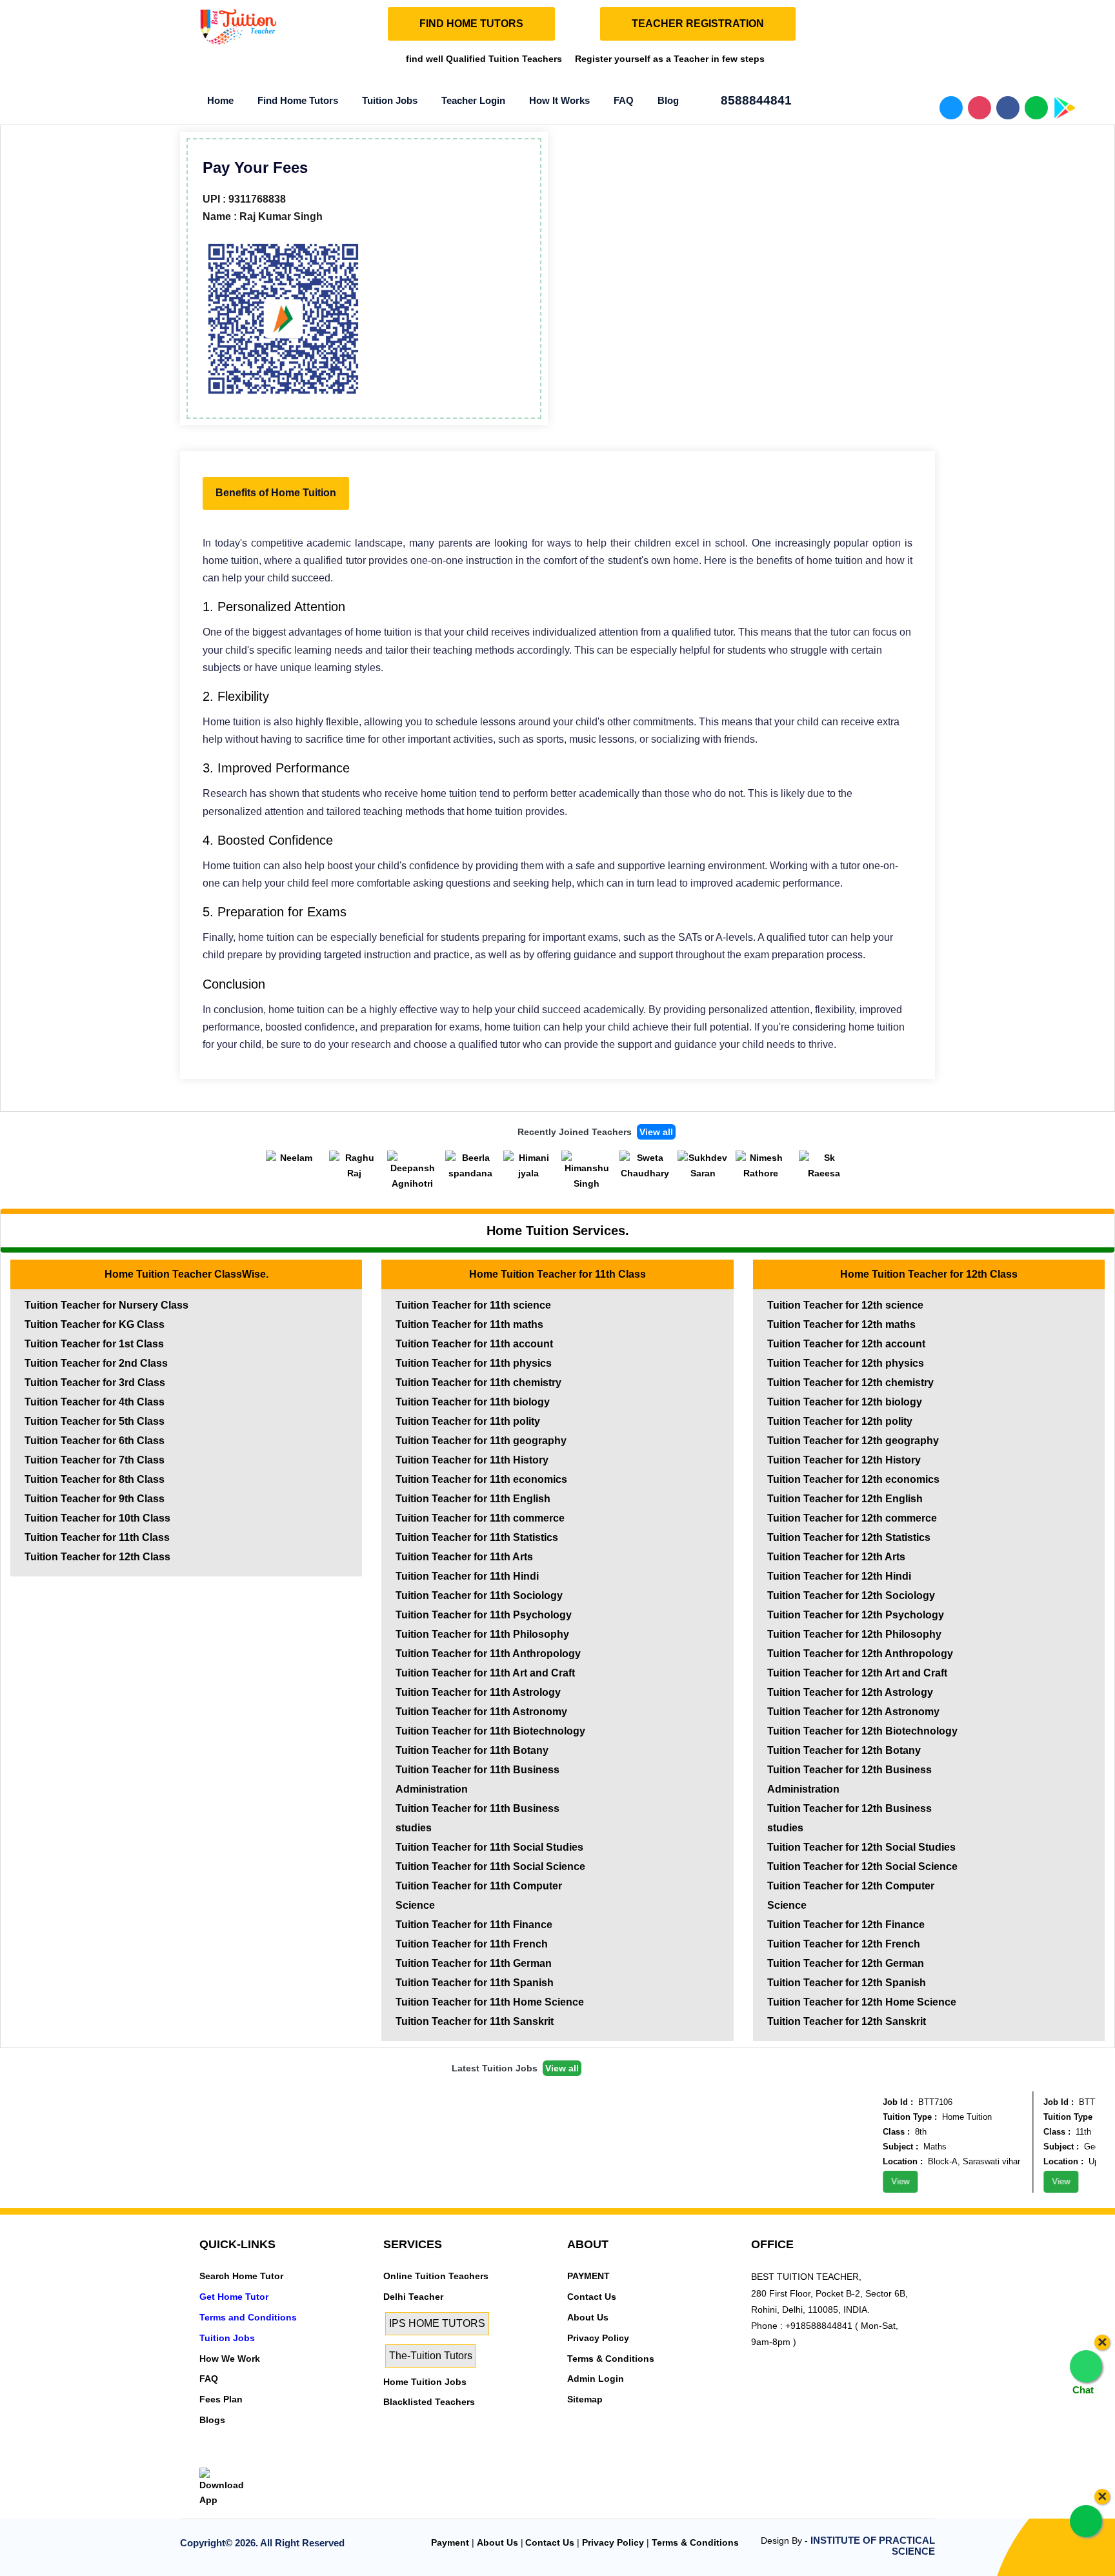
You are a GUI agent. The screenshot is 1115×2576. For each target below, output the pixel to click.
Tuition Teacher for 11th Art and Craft (485, 1673)
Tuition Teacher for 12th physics (846, 1363)
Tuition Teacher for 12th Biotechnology (862, 1731)
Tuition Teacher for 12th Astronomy (853, 1712)
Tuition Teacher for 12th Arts (836, 1557)
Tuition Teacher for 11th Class (97, 1537)
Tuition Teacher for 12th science (845, 1305)
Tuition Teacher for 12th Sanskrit (847, 2021)
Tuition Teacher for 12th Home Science (862, 2002)
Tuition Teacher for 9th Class (95, 1499)
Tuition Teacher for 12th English (845, 1499)
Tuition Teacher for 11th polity (468, 1421)
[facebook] (250, 2459)
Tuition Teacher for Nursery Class (106, 1305)
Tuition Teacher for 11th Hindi (467, 1576)
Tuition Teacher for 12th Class (97, 1557)
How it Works (559, 100)
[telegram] (206, 2459)
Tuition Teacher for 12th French (844, 1944)
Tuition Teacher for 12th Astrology (850, 1692)
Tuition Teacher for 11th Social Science (490, 1867)
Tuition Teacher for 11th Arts (464, 1557)
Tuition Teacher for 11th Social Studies (489, 1847)
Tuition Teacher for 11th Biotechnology (490, 1731)
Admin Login (596, 2379)
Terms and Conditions (248, 2317)
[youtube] (294, 2459)
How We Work (230, 2359)
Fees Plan (221, 2399)
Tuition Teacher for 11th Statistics (477, 1537)
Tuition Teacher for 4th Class (95, 1402)
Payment (450, 2542)
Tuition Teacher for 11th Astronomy (481, 1712)
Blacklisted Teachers (429, 2402)
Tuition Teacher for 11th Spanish (475, 1983)
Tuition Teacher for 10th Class (97, 1518)
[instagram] (272, 2459)
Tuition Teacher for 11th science (473, 1305)
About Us (588, 2317)
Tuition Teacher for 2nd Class (96, 1363)
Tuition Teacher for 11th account (474, 1344)
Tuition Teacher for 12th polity (840, 1421)
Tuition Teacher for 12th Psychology (856, 1615)
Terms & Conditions (611, 2359)
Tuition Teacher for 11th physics (474, 1363)
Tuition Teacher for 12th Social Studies (861, 1847)
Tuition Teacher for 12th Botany (844, 1750)
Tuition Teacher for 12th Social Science (862, 1867)
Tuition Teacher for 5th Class (95, 1421)
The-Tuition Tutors (431, 2356)
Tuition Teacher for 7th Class (95, 1460)
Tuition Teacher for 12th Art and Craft (857, 1673)
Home (220, 100)
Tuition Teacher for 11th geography (481, 1441)
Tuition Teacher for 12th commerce (852, 1518)
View (879, 2181)
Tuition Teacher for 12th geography (853, 1441)
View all (656, 1132)
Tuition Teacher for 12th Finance (846, 1925)
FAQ (624, 100)
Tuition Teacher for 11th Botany (472, 1750)
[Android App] (226, 2487)
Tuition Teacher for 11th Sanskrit (475, 2021)
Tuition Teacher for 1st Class (94, 1344)
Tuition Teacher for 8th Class (95, 1479)
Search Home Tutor (241, 2276)
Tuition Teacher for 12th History (844, 1460)
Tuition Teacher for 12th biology (845, 1402)
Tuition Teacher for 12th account (846, 1344)
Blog (668, 100)
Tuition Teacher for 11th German (474, 1963)
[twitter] (228, 2459)
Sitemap (585, 2399)
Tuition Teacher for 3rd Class (95, 1383)
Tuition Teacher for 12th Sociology (851, 1595)
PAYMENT (588, 2276)
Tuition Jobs (390, 100)
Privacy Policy (598, 2338)
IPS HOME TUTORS (437, 2323)
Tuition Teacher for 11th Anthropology (488, 1654)
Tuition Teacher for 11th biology (473, 1402)
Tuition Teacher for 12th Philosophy (854, 1634)
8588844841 (755, 100)
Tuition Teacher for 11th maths (469, 1324)
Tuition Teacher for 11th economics (481, 1479)
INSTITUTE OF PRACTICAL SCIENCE (873, 2546)
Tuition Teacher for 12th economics (853, 1479)
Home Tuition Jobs (425, 2382)
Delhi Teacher (413, 2297)
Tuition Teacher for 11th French (472, 1944)
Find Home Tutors (298, 100)
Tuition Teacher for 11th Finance (474, 1925)
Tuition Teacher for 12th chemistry (850, 1383)
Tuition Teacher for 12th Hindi (839, 1576)
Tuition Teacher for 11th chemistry (478, 1383)
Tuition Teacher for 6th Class (95, 1441)
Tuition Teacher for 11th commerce (480, 1518)
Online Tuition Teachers (436, 2276)
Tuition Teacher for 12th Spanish (847, 1983)
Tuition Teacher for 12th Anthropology (860, 1654)
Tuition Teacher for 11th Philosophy (482, 1634)
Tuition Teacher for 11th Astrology (478, 1692)
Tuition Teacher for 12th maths (841, 1324)
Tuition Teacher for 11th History (472, 1460)
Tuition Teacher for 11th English (473, 1499)
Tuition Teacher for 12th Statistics (849, 1537)
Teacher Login (473, 100)
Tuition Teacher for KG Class (95, 1324)
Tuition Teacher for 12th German (846, 1963)
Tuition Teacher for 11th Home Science (490, 2002)
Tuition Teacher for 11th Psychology (484, 1615)
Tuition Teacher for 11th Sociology (479, 1595)
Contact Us (592, 2297)
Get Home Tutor (234, 2297)
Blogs (212, 2420)
